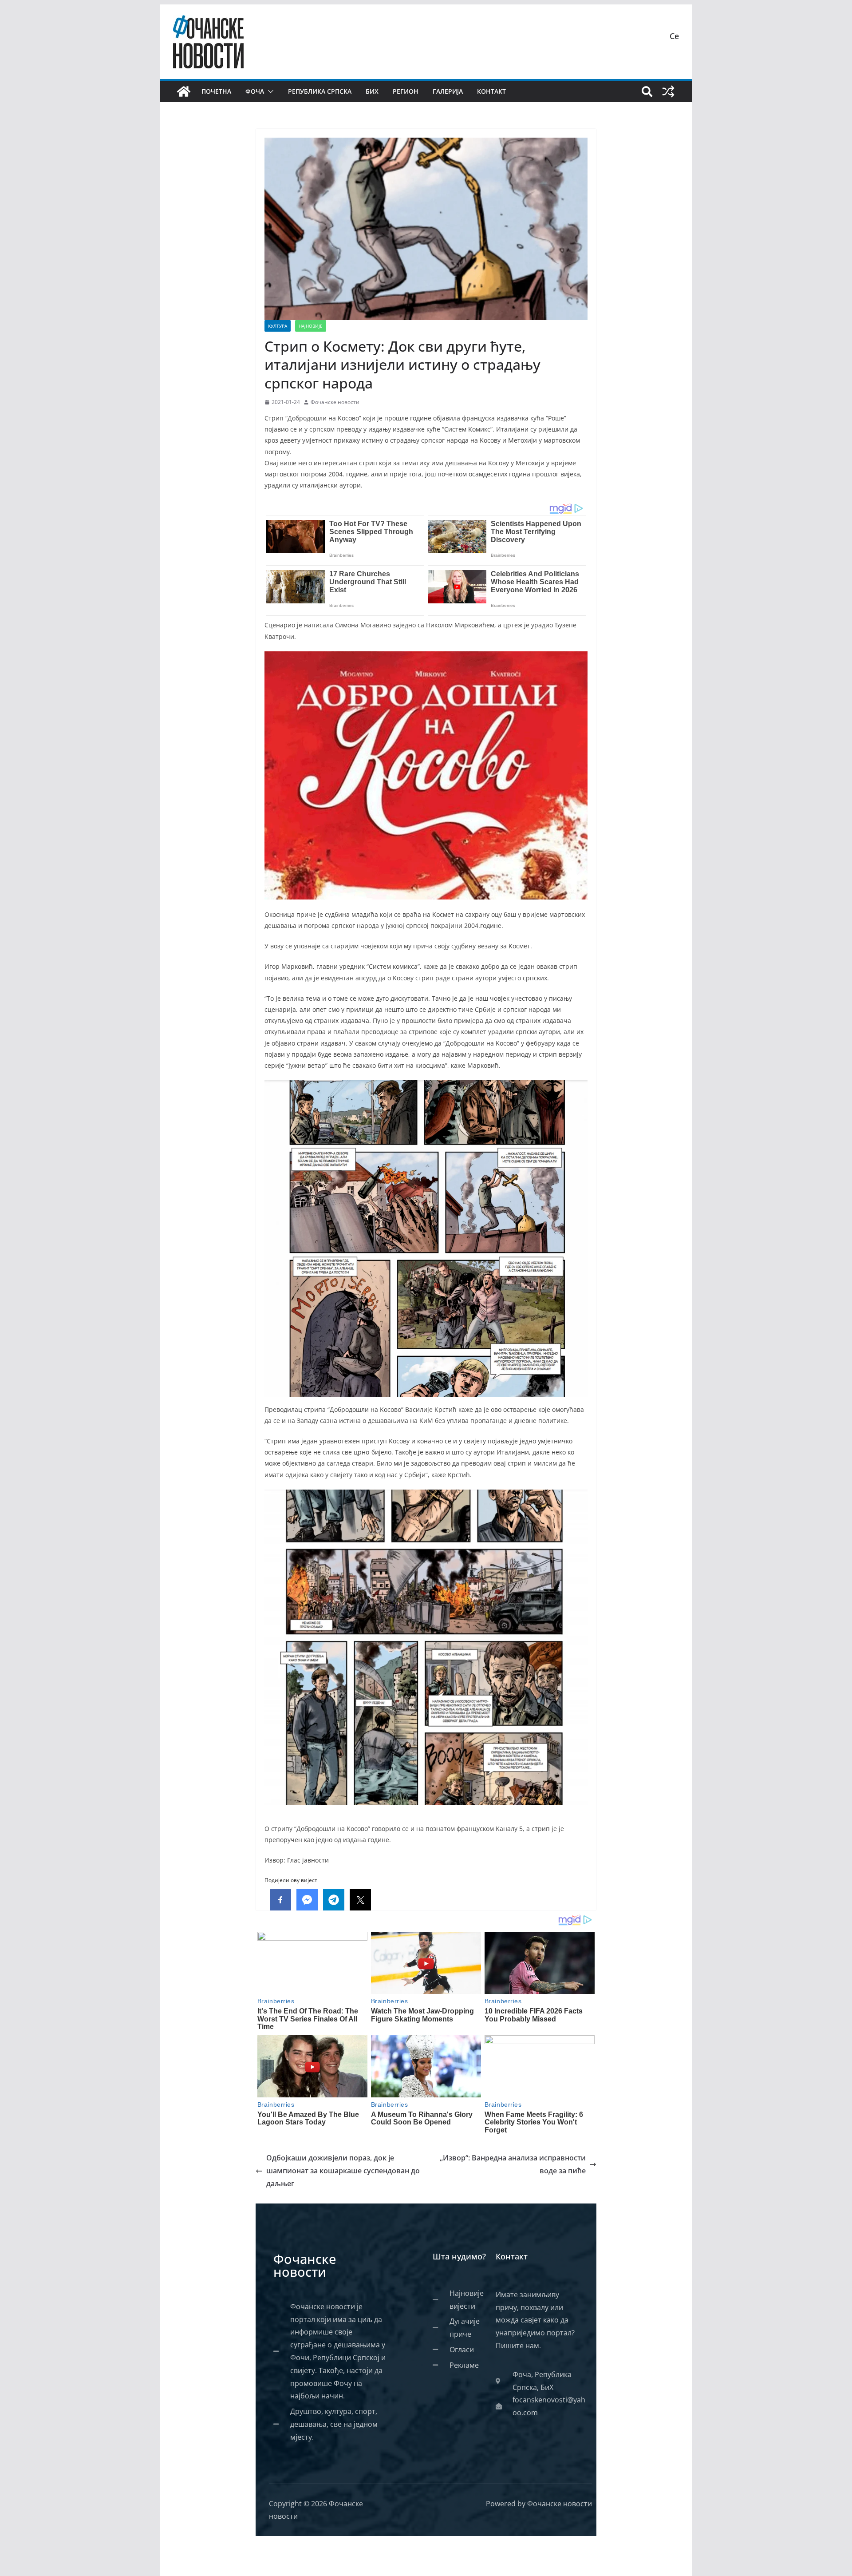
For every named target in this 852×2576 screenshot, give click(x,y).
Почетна (216, 91)
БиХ (372, 91)
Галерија (448, 91)
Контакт (491, 91)
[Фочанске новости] (184, 91)
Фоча (255, 91)
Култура (278, 326)
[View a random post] (668, 91)
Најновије (311, 326)
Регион (406, 91)
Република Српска (320, 91)
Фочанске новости (335, 402)
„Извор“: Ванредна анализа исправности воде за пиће (513, 2164)
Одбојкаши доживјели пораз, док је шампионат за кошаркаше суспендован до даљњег (343, 2171)
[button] (269, 91)
